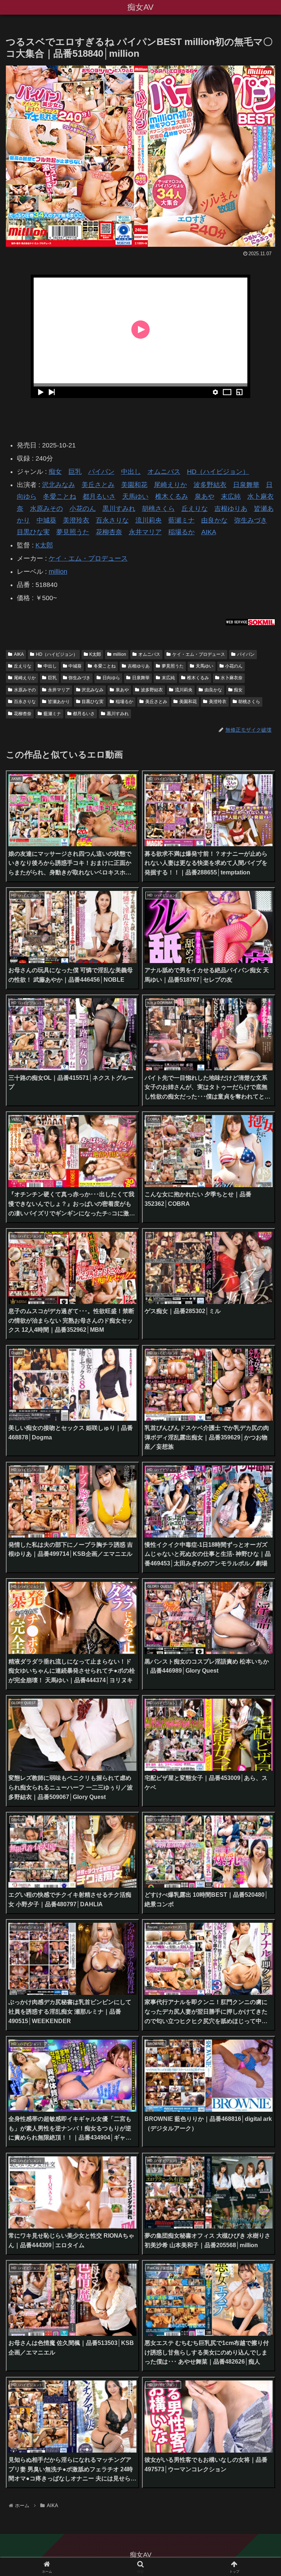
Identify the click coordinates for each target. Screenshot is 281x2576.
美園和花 (134, 485)
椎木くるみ (172, 497)
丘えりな (195, 509)
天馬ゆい (135, 497)
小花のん (83, 509)
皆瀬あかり (59, 702)
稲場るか (181, 532)
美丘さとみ (98, 485)
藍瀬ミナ (181, 520)
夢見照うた (73, 532)
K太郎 (44, 545)
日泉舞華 (246, 485)
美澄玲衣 (76, 520)
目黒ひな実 (33, 532)
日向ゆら (111, 678)
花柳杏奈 (109, 532)
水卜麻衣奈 (232, 678)
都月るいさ (99, 497)
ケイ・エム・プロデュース (88, 558)
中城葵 (46, 520)
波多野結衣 (210, 485)
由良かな (214, 520)
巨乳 (75, 472)
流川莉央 (149, 520)
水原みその (46, 509)
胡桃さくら (158, 509)
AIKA (209, 532)
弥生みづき (251, 520)
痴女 (55, 472)
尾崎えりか (171, 485)
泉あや (205, 497)
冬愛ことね (60, 497)
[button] (260, 1572)
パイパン (101, 472)
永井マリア (145, 532)
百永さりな (112, 520)
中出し (131, 472)
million (58, 572)
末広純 (231, 497)
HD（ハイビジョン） (218, 472)
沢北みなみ (59, 485)
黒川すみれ (119, 509)
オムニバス (164, 472)
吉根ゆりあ (231, 509)
